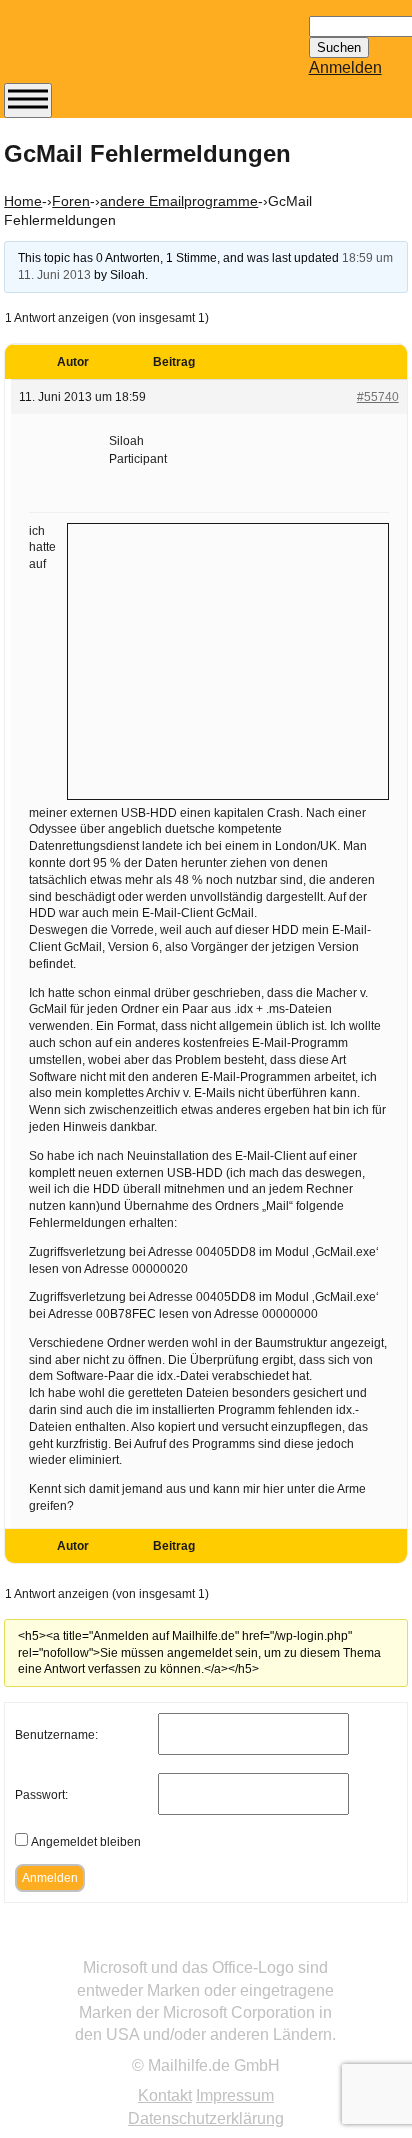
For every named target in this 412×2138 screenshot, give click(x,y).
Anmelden (345, 67)
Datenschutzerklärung (206, 2118)
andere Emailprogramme (179, 201)
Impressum (235, 2095)
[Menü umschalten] (28, 100)
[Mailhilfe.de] (114, 51)
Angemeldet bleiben (86, 1842)
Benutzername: (56, 1735)
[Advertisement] (228, 659)
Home (23, 201)
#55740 (378, 397)
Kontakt (165, 2095)
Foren (71, 201)
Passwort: (41, 1795)
